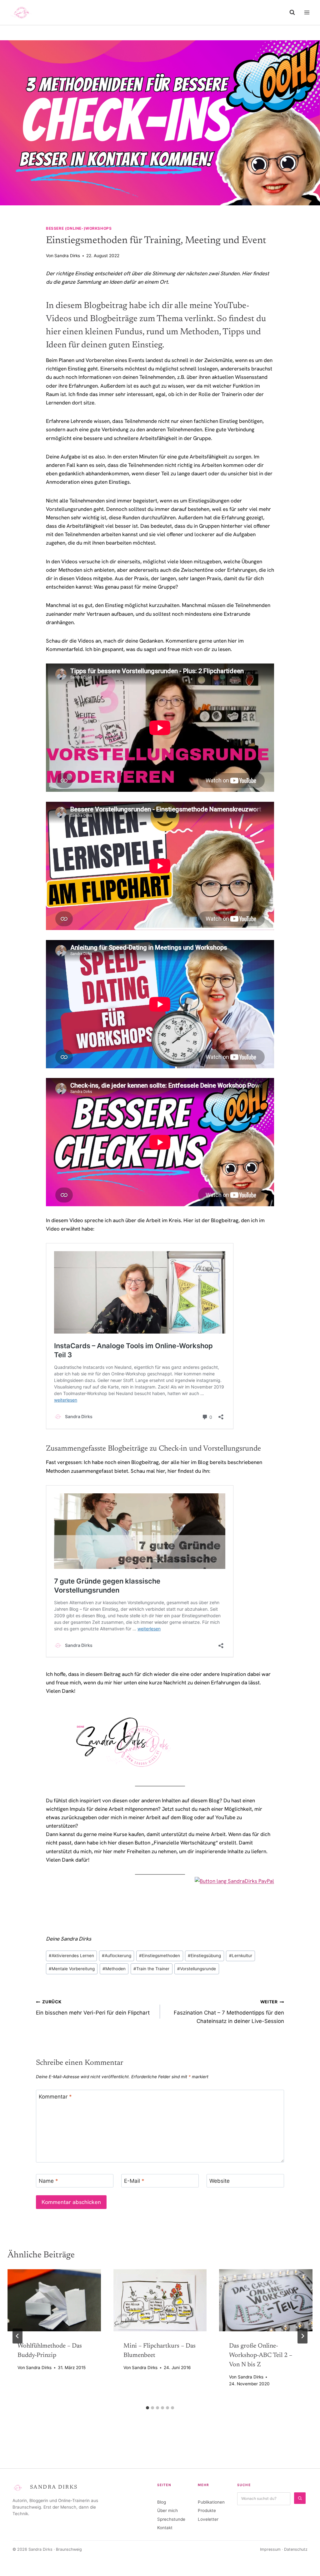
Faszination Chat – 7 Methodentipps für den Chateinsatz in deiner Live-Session (229, 2012)
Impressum (270, 2549)
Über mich (167, 2510)
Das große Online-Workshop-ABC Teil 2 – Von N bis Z (261, 2355)
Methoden (114, 1969)
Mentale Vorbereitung (72, 1969)
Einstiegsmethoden (160, 1956)
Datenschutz (296, 2549)
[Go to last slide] (17, 2336)
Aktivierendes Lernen (71, 1956)
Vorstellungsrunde (197, 1969)
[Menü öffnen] (307, 12)
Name (48, 2181)
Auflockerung (117, 1956)
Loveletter (208, 2519)
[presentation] (54, 2300)
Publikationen (211, 2502)
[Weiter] (302, 2336)
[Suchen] (300, 2498)
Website (220, 2181)
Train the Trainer (151, 1969)
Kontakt (165, 2528)
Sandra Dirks (67, 256)
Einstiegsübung (204, 1956)
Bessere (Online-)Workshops (79, 228)
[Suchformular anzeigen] (292, 12)
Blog (162, 2502)
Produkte (207, 2510)
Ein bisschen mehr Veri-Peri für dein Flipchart (93, 2008)
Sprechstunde (171, 2519)
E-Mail (134, 2181)
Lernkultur (241, 1956)
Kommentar (55, 2097)
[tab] (147, 2408)
